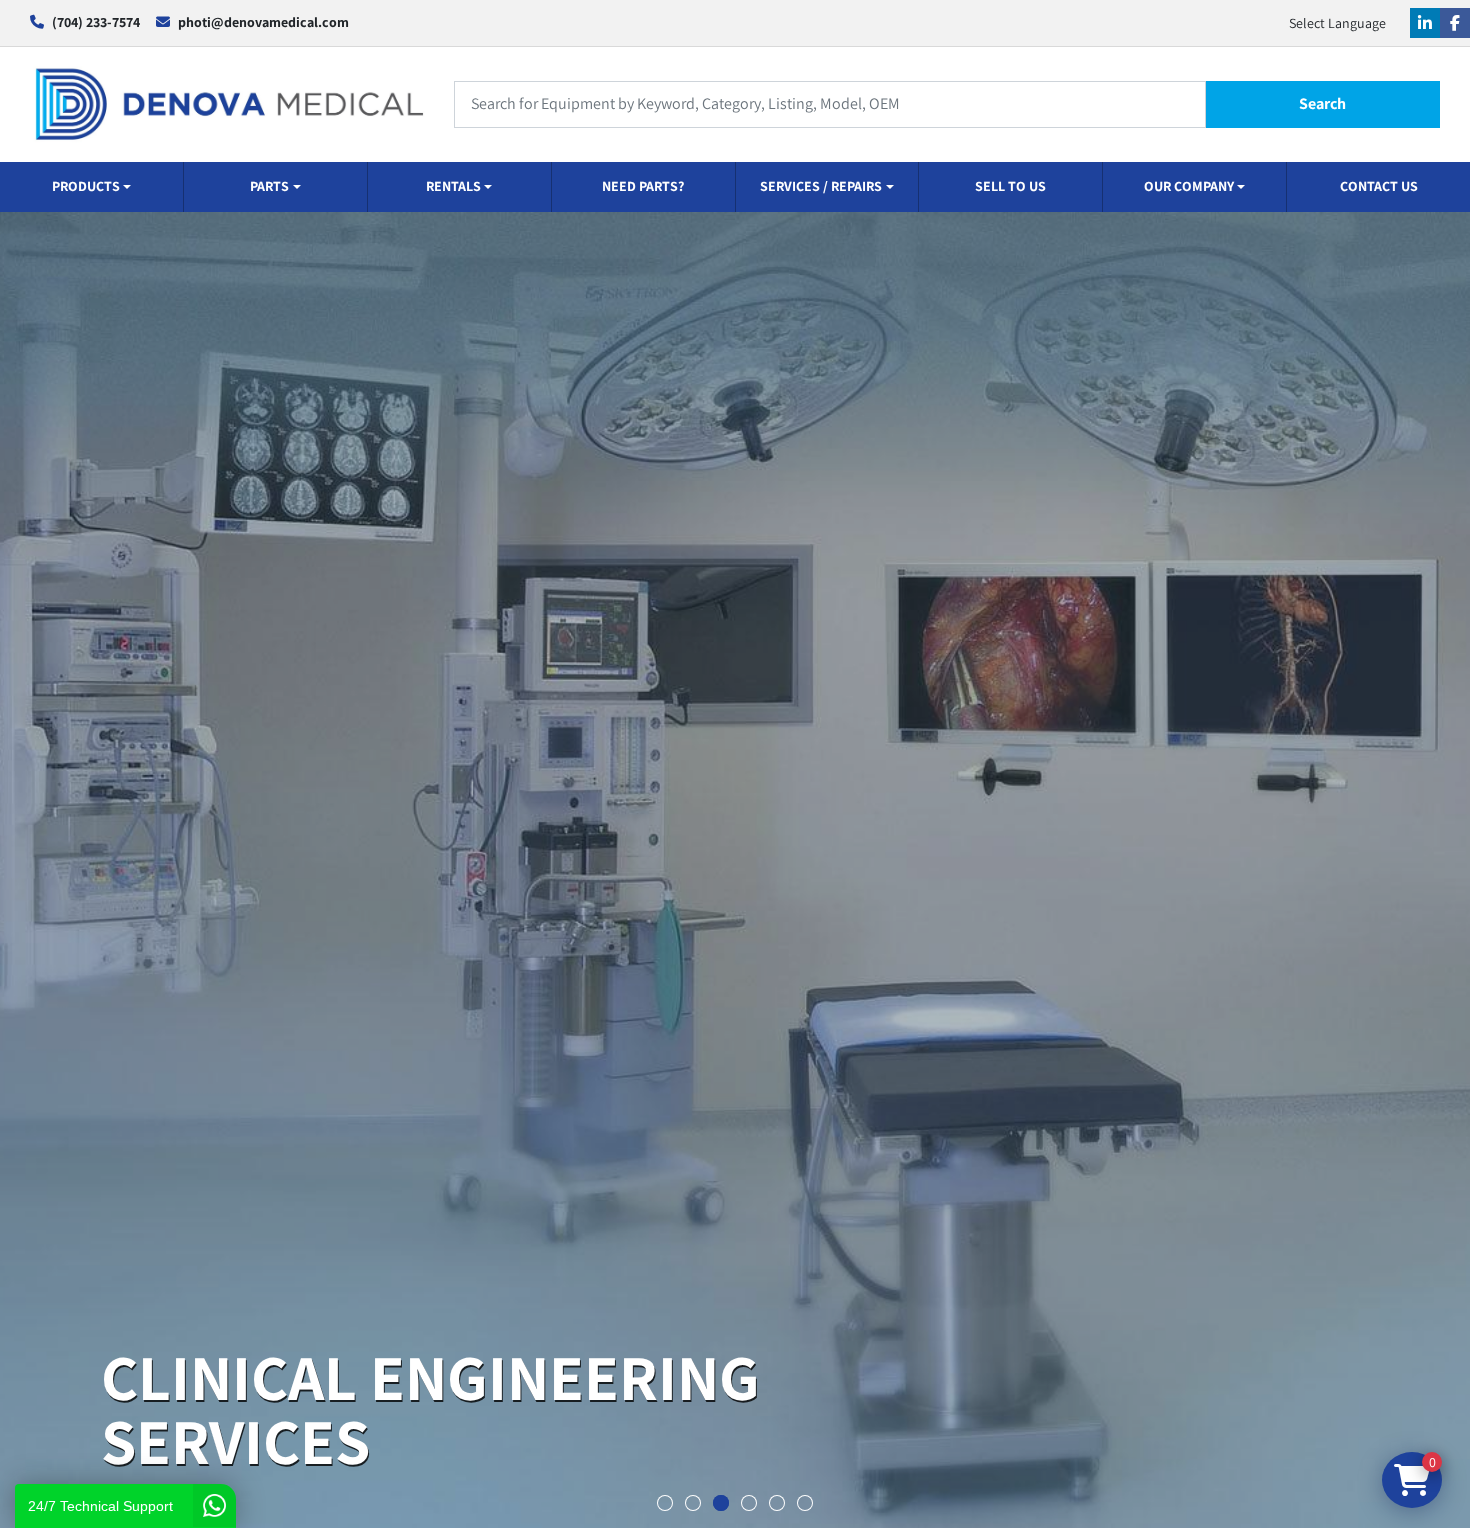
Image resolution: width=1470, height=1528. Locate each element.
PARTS (269, 186)
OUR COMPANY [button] (1189, 186)
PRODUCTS (86, 186)
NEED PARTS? (643, 186)
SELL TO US (1010, 186)
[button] (91, 187)
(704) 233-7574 (96, 22)
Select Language (1337, 23)
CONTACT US (1379, 186)
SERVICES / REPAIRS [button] (821, 186)
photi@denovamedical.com (263, 22)
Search (1322, 103)
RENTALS (453, 186)
